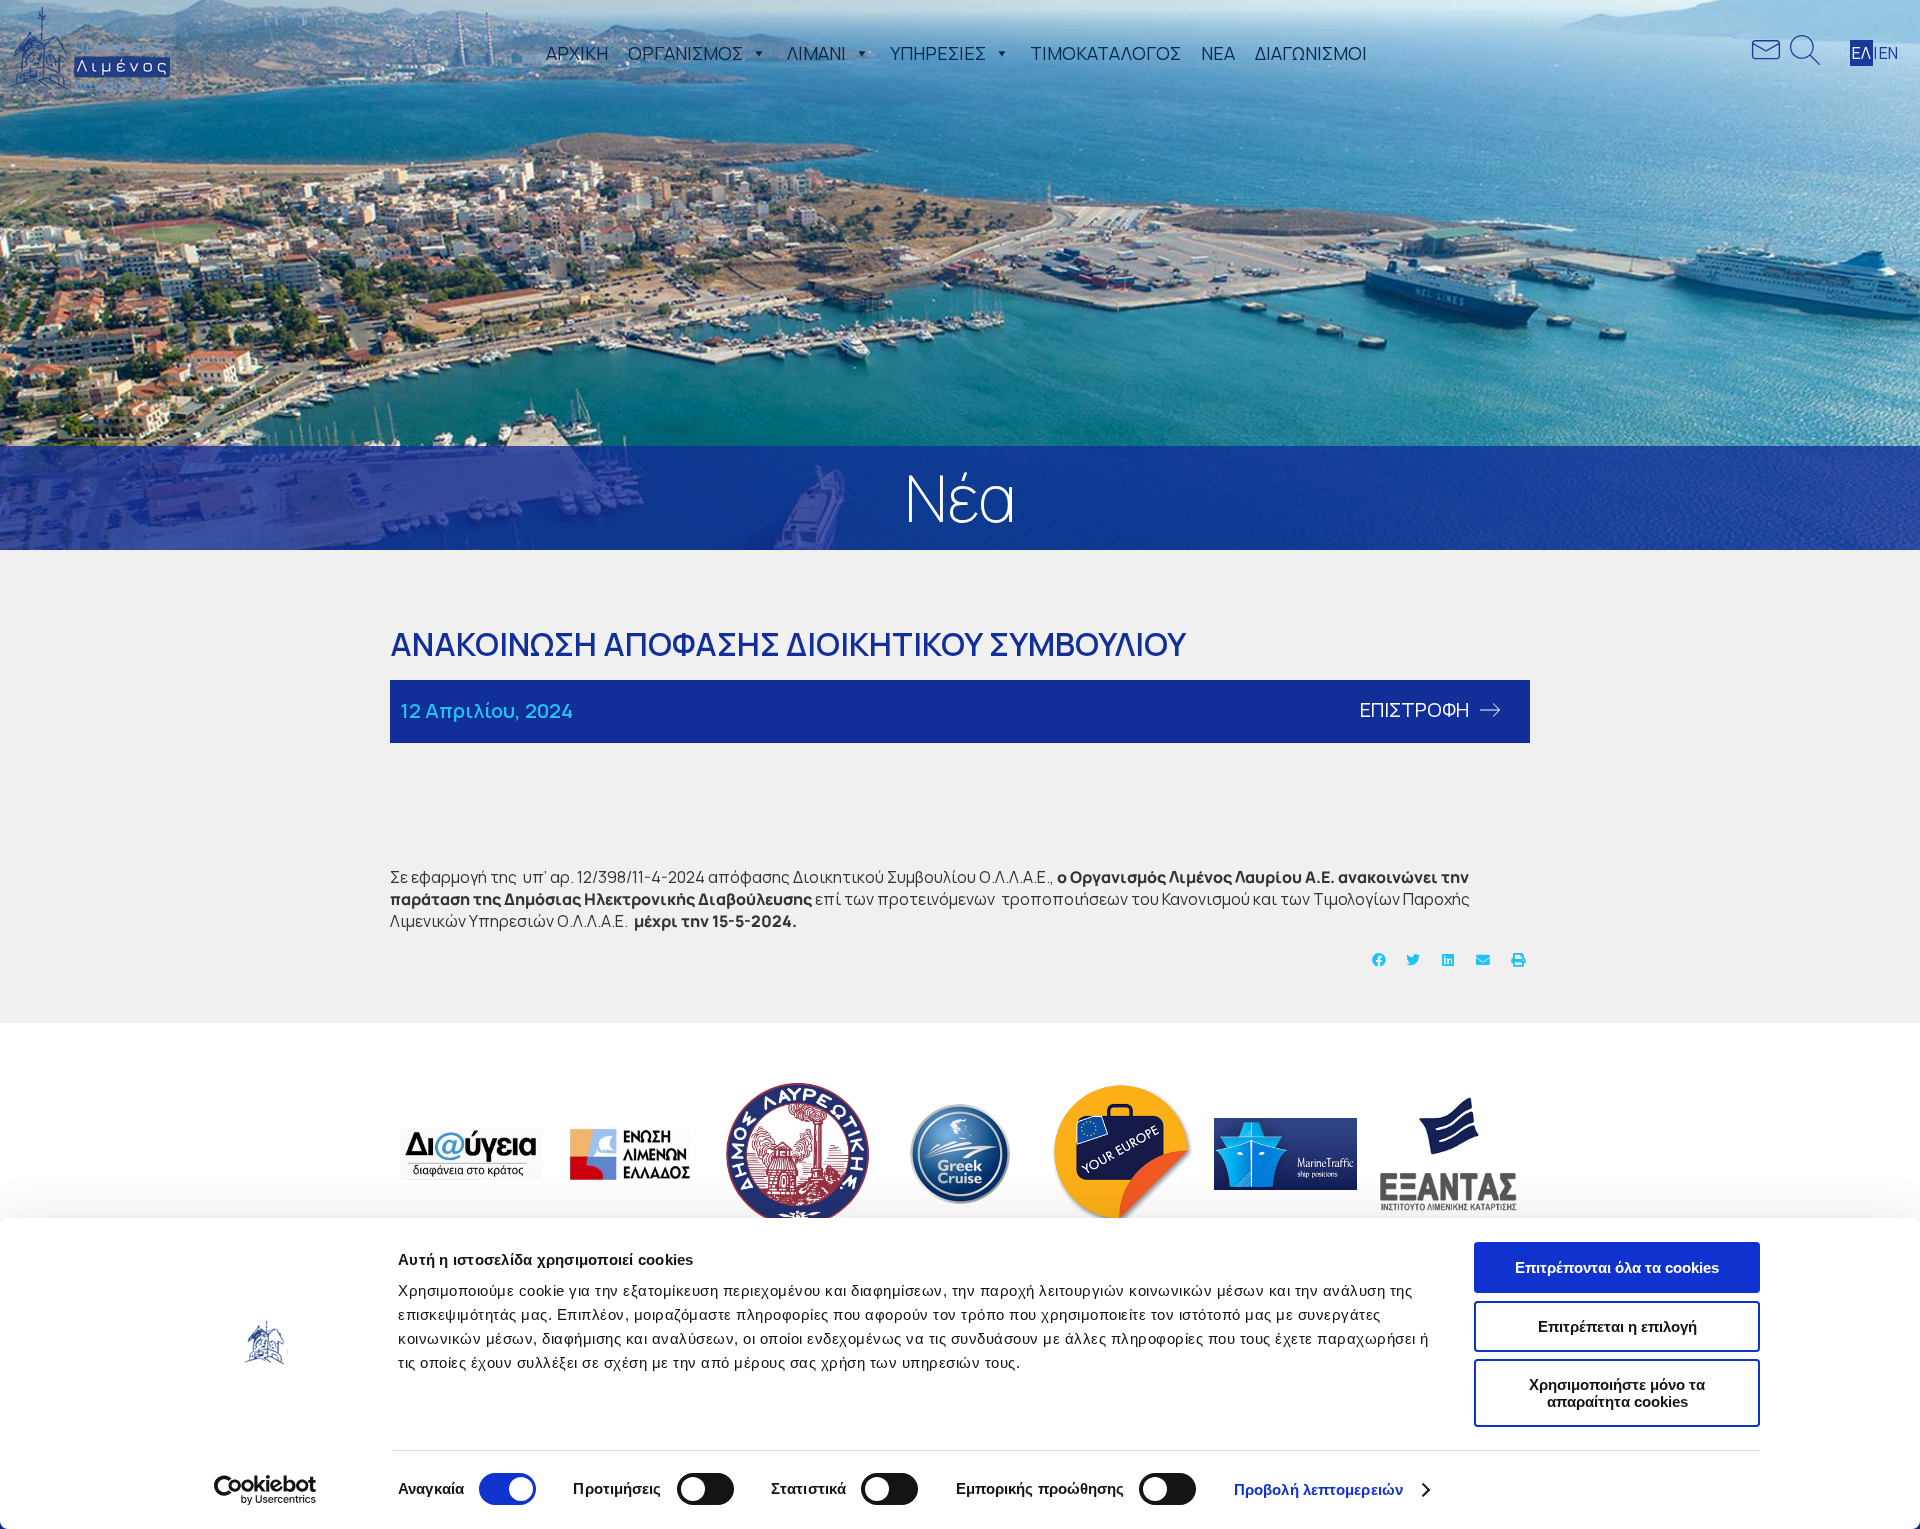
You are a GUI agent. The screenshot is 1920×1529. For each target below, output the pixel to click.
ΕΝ (1888, 53)
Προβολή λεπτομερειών (1318, 1489)
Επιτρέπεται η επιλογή (1617, 1326)
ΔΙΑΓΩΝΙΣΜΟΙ (1311, 53)
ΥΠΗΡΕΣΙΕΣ (938, 53)
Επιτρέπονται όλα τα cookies (1617, 1267)
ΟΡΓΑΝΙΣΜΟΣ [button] (685, 53)
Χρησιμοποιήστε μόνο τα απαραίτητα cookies (1617, 1393)
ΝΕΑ (1218, 53)
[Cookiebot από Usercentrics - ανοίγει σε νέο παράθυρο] (265, 1490)
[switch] (705, 1489)
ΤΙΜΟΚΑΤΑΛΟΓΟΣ (1105, 53)
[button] (755, 53)
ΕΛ (1861, 53)
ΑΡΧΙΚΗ (577, 53)
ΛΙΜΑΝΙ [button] (816, 53)
